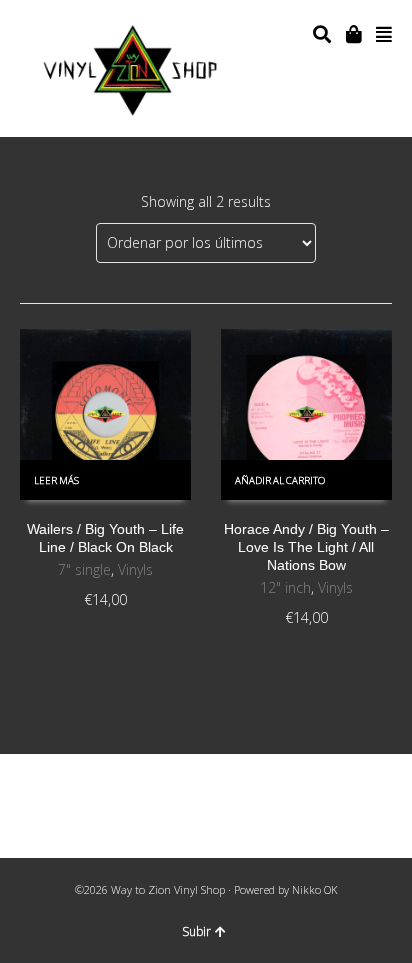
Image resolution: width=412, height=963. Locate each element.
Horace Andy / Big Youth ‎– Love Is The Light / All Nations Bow (306, 547)
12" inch (285, 587)
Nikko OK (315, 889)
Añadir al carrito (280, 480)
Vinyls (135, 569)
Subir (196, 931)
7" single (84, 569)
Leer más (56, 480)
